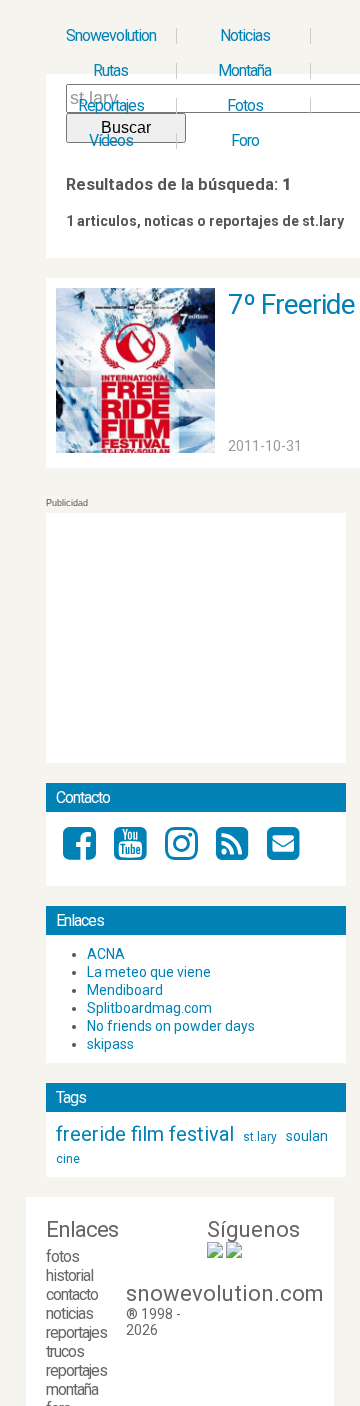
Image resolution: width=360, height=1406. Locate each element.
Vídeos (111, 140)
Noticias (245, 35)
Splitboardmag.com (149, 1008)
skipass (110, 1044)
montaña (72, 1389)
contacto (72, 1294)
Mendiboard (125, 990)
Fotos (245, 105)
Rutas (110, 70)
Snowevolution (111, 35)
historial (69, 1275)
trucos (65, 1351)
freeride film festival (145, 1134)
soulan (307, 1136)
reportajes (76, 1332)
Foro (245, 140)
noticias (69, 1313)
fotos (62, 1256)
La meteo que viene (149, 972)
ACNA (106, 954)
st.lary (260, 1137)
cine (68, 1159)
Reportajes (111, 105)
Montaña (244, 70)
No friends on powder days (171, 1026)
